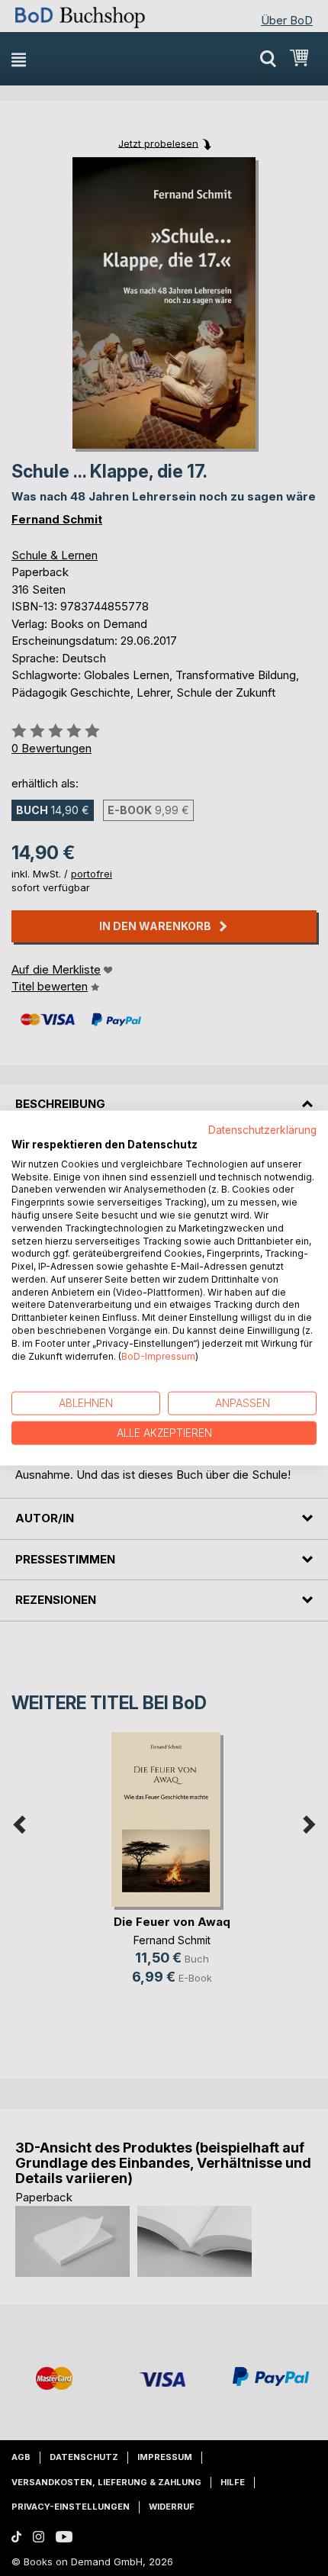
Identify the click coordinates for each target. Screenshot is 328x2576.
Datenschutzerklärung (262, 1130)
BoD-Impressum (158, 1356)
